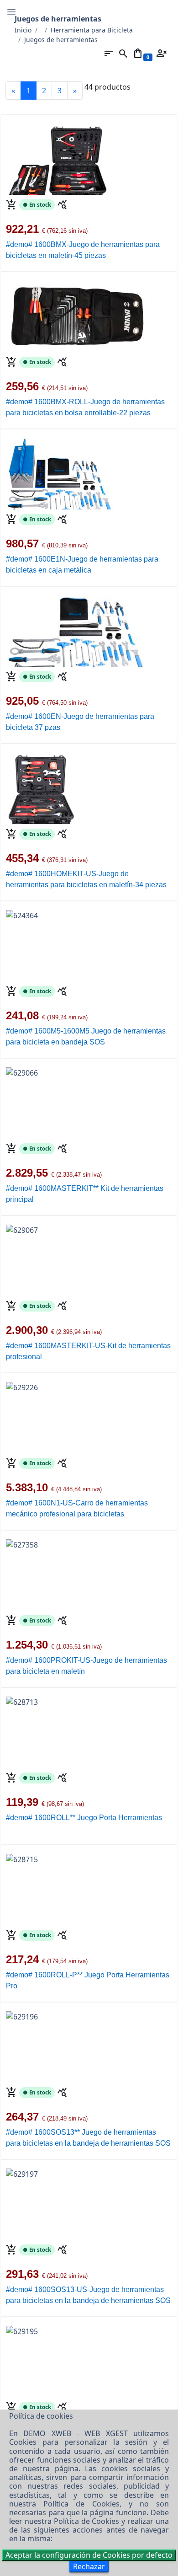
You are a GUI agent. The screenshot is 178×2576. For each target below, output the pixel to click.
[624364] (22, 910)
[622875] (75, 630)
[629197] (22, 2169)
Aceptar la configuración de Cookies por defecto (89, 2555)
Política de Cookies (81, 2504)
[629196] (22, 2012)
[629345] (57, 158)
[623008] (59, 473)
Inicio (23, 30)
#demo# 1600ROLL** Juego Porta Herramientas (84, 1818)
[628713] (22, 1697)
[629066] (22, 1068)
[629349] (79, 312)
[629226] (22, 1382)
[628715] (22, 1854)
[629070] (42, 787)
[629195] (22, 2326)
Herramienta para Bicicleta (92, 30)
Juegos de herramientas (61, 40)
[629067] (22, 1225)
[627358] (22, 1540)
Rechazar (89, 2566)
